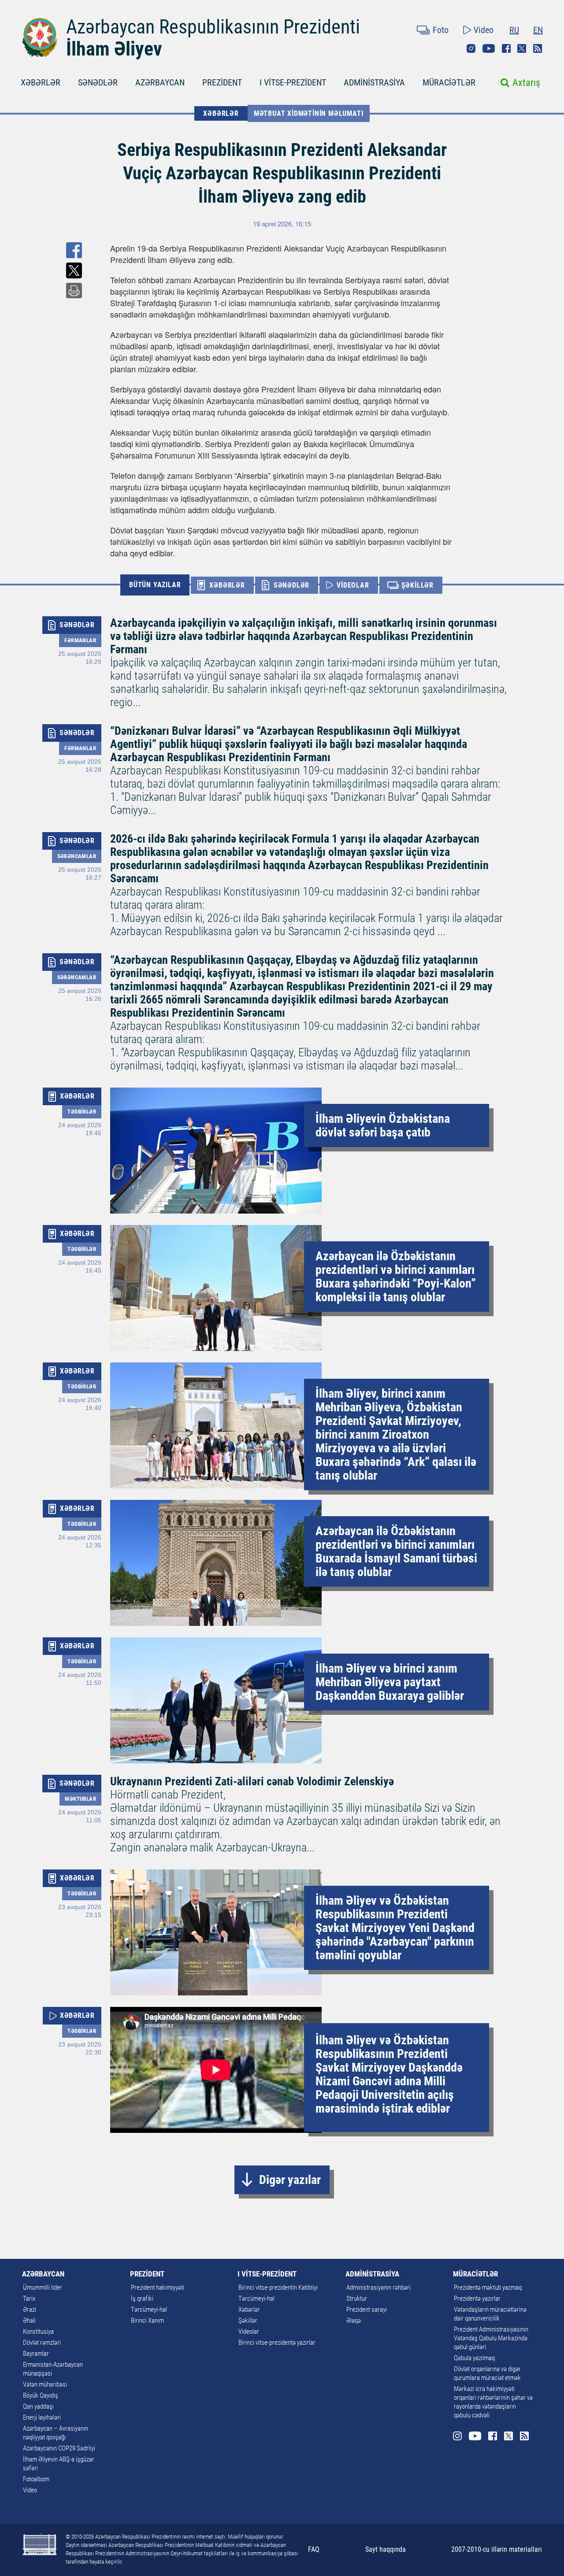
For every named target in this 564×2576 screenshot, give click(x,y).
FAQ (314, 2549)
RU (514, 30)
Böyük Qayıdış (41, 2395)
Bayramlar (36, 2354)
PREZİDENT (222, 82)
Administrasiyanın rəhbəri (378, 2287)
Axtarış (526, 83)
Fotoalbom (36, 2479)
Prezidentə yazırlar (477, 2298)
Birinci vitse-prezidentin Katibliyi (278, 2287)
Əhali (29, 2321)
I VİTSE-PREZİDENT (293, 82)
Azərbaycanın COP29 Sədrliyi (59, 2448)
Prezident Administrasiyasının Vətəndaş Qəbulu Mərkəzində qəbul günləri (491, 2338)
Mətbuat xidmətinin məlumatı (309, 113)
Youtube (489, 48)
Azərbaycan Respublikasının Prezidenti (213, 27)
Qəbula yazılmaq (474, 2358)
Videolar (249, 2332)
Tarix (29, 2298)
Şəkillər (248, 2321)
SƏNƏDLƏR (98, 82)
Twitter (522, 48)
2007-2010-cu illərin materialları (497, 2549)
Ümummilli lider (43, 2287)
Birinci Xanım (147, 2321)
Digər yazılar (290, 2180)
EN (538, 30)
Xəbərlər (249, 2310)
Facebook (506, 48)
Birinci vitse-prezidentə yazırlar (277, 2343)
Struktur (357, 2298)
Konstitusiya (38, 2332)
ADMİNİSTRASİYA (374, 82)
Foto (441, 30)
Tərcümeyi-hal (149, 2310)
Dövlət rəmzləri (42, 2343)
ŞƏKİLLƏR (417, 585)
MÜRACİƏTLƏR (449, 82)
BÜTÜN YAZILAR (155, 585)
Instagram (471, 48)
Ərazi (30, 2310)
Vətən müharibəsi (45, 2384)
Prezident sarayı (367, 2310)
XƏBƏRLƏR (41, 82)
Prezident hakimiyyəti (158, 2287)
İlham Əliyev (114, 49)
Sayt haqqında (386, 2549)
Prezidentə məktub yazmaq (488, 2287)
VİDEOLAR (353, 585)
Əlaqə (354, 2321)
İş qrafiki (142, 2298)
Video (484, 30)
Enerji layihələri (42, 2417)
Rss (538, 48)
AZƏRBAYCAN (160, 82)
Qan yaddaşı (38, 2406)
